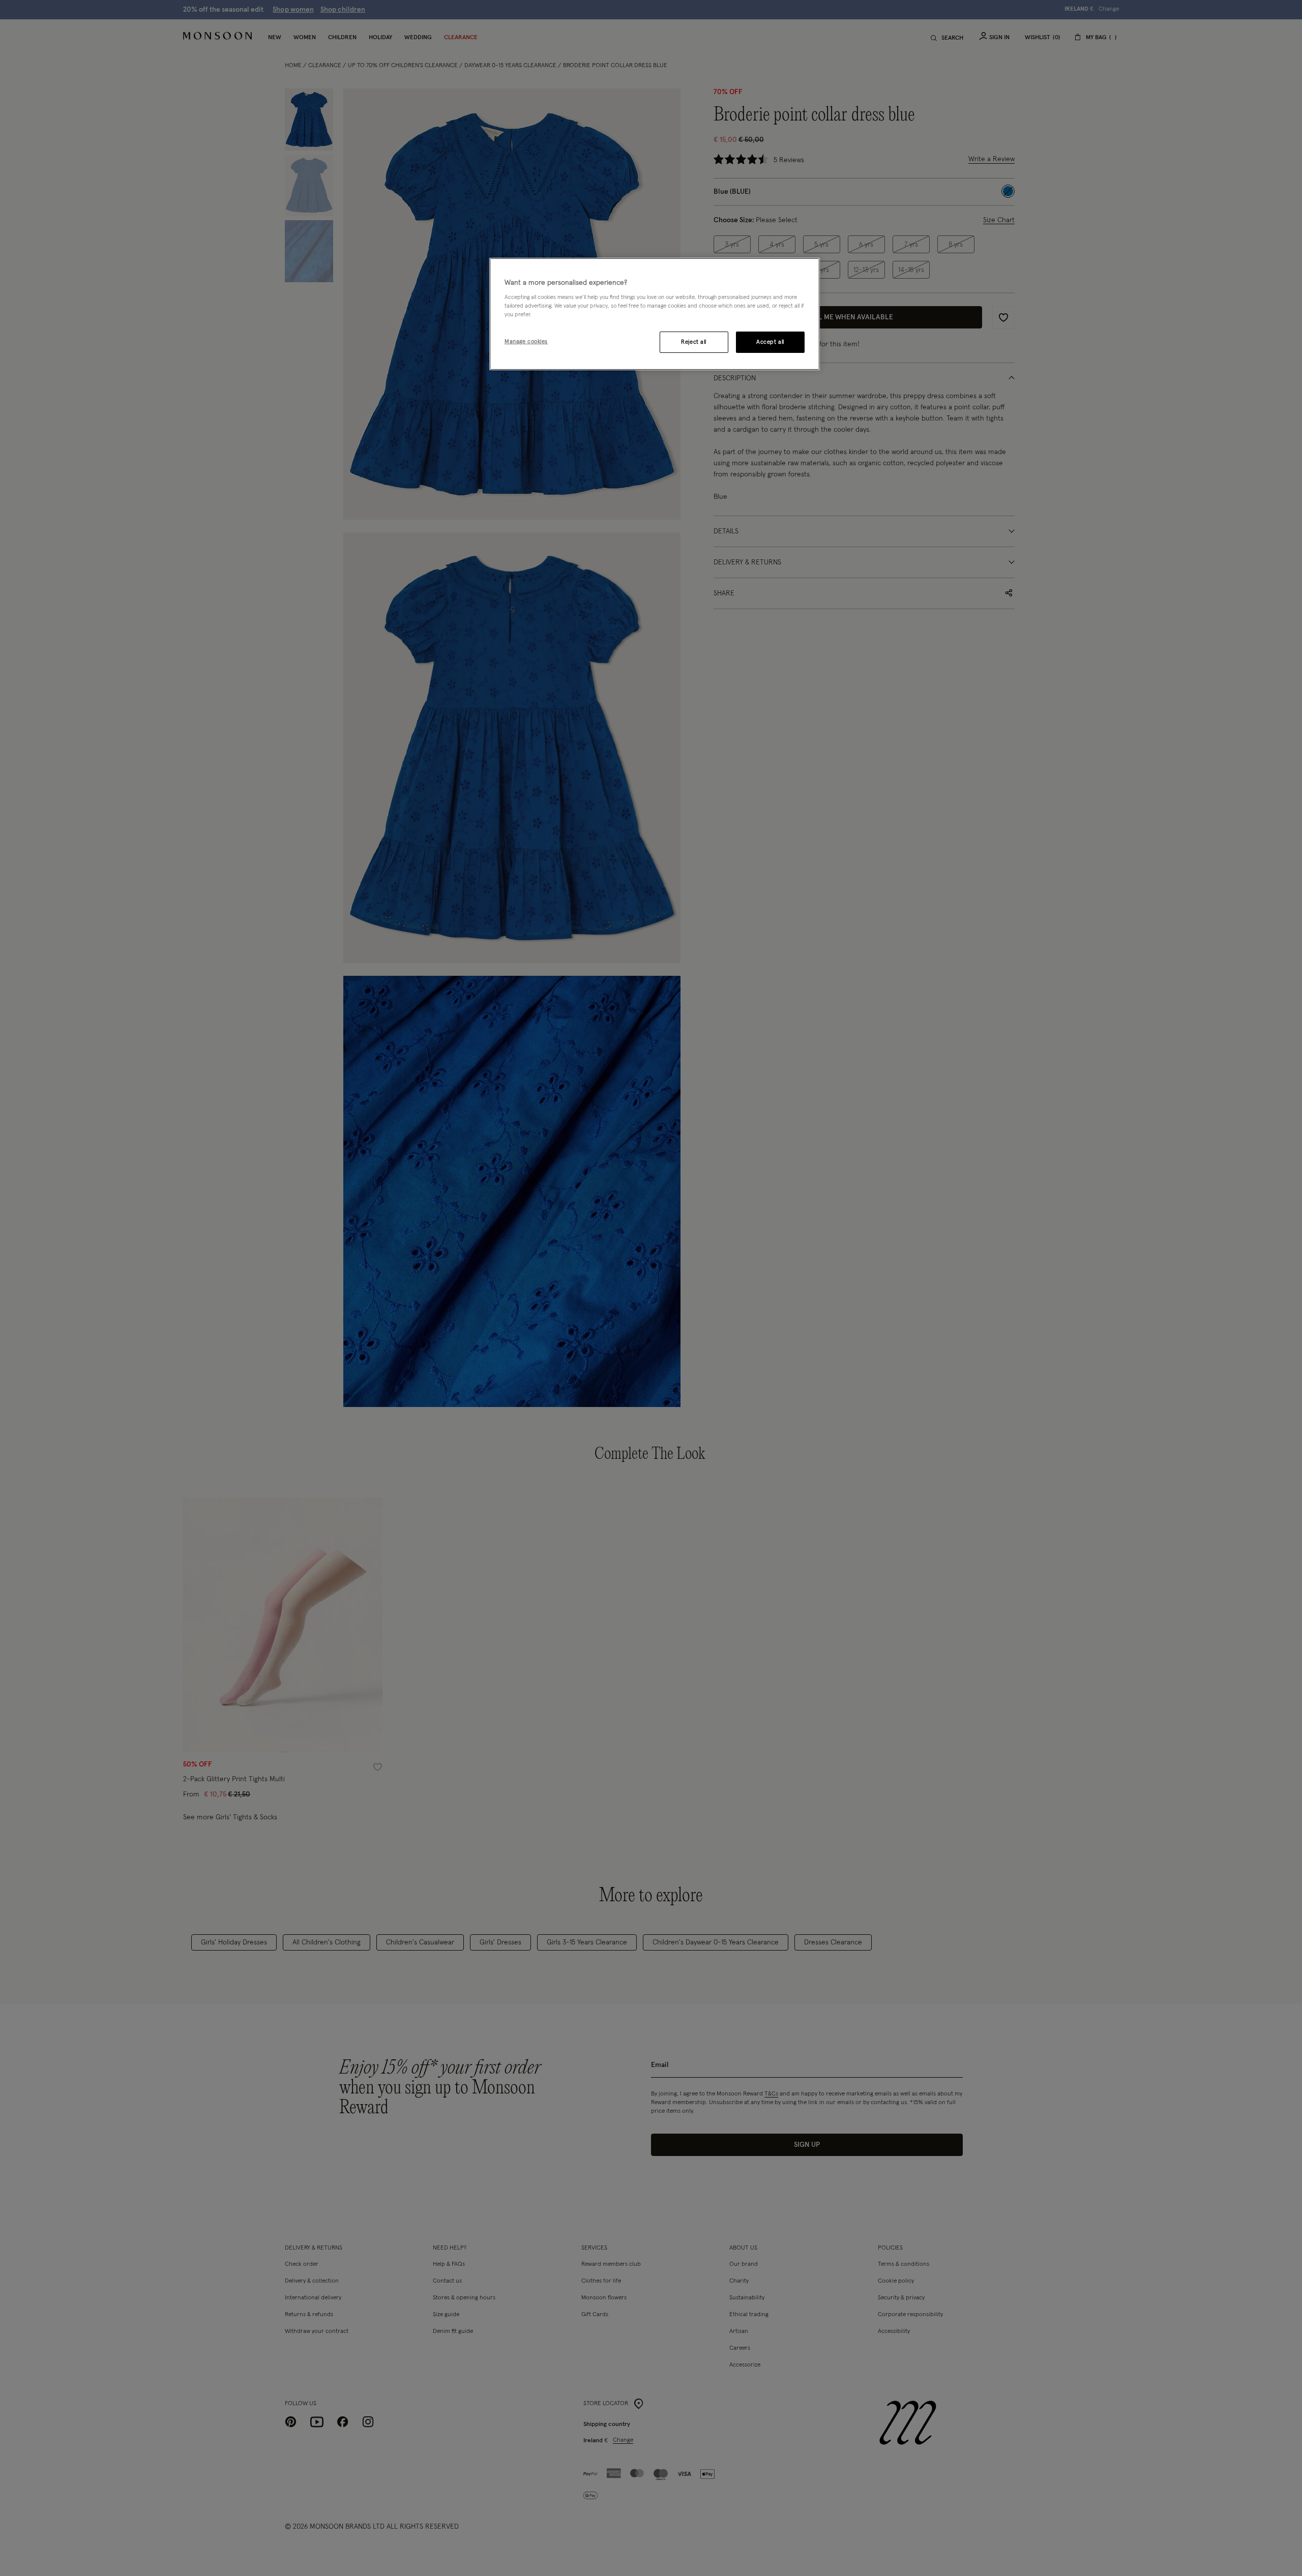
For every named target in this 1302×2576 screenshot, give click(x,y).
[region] (655, 314)
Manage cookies (526, 341)
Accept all (770, 342)
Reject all (694, 342)
